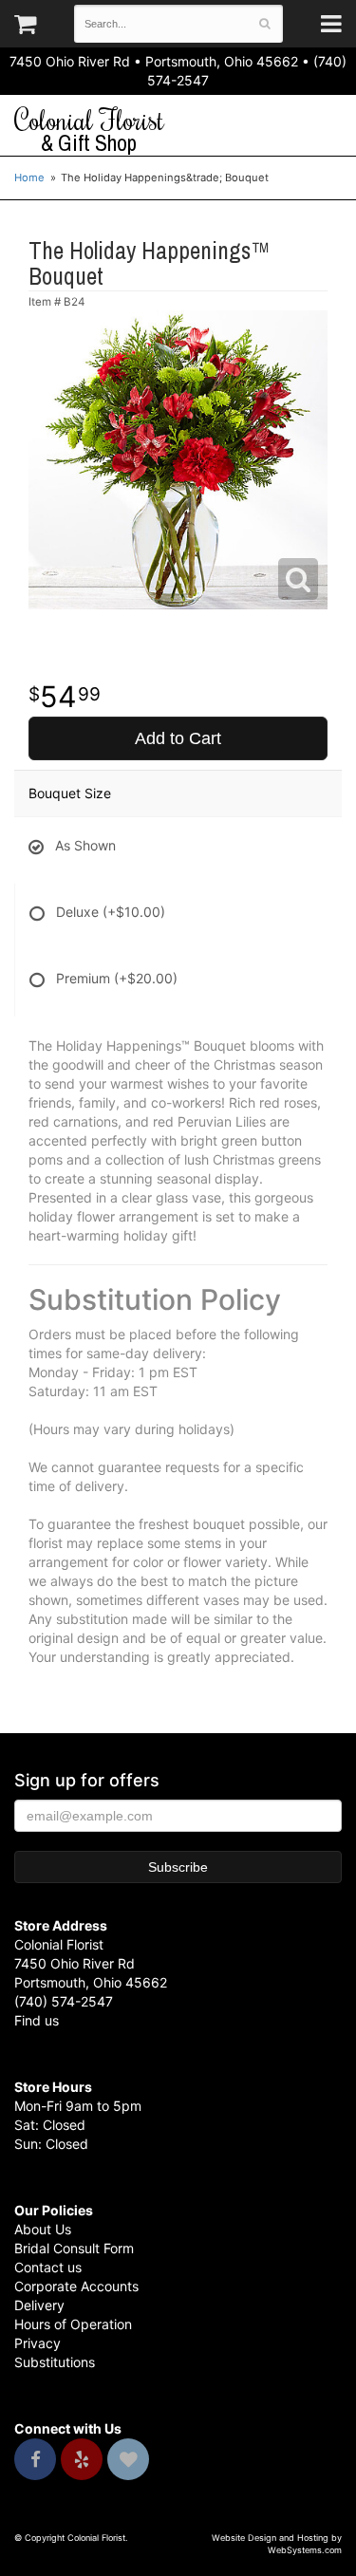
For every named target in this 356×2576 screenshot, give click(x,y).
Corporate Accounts (76, 2286)
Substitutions (55, 2362)
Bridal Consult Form (74, 2248)
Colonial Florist (89, 130)
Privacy (37, 2343)
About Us (43, 2229)
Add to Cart (178, 738)
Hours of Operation (73, 2324)
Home (29, 177)
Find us (37, 2020)
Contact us (48, 2267)
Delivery (39, 2305)
